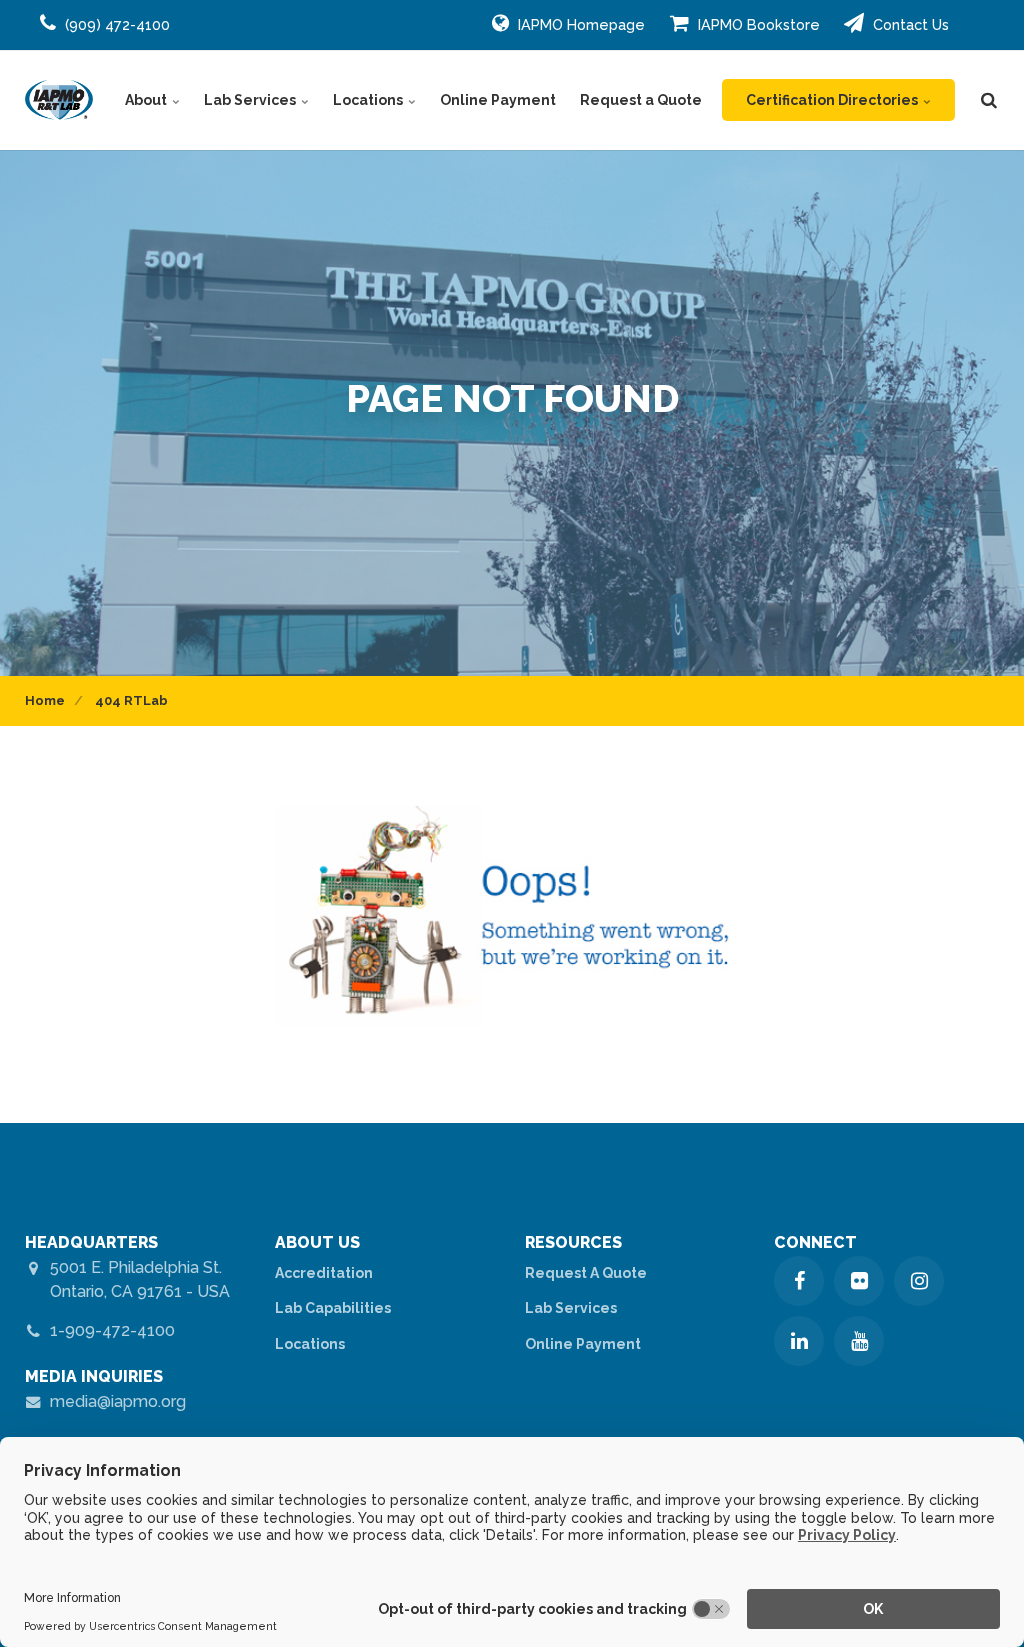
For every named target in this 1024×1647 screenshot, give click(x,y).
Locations (369, 100)
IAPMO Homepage (579, 24)
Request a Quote (641, 100)
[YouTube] (859, 1341)
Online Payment (498, 100)
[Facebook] (799, 1281)
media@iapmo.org (118, 1401)
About (147, 100)
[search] (989, 100)
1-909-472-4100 (112, 1330)
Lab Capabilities (333, 1308)
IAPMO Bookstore (757, 24)
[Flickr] (859, 1281)
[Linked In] (799, 1341)
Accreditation (324, 1273)
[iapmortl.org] (59, 100)
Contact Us (909, 24)
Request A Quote (586, 1273)
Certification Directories (833, 100)
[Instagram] (919, 1281)
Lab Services (251, 100)
